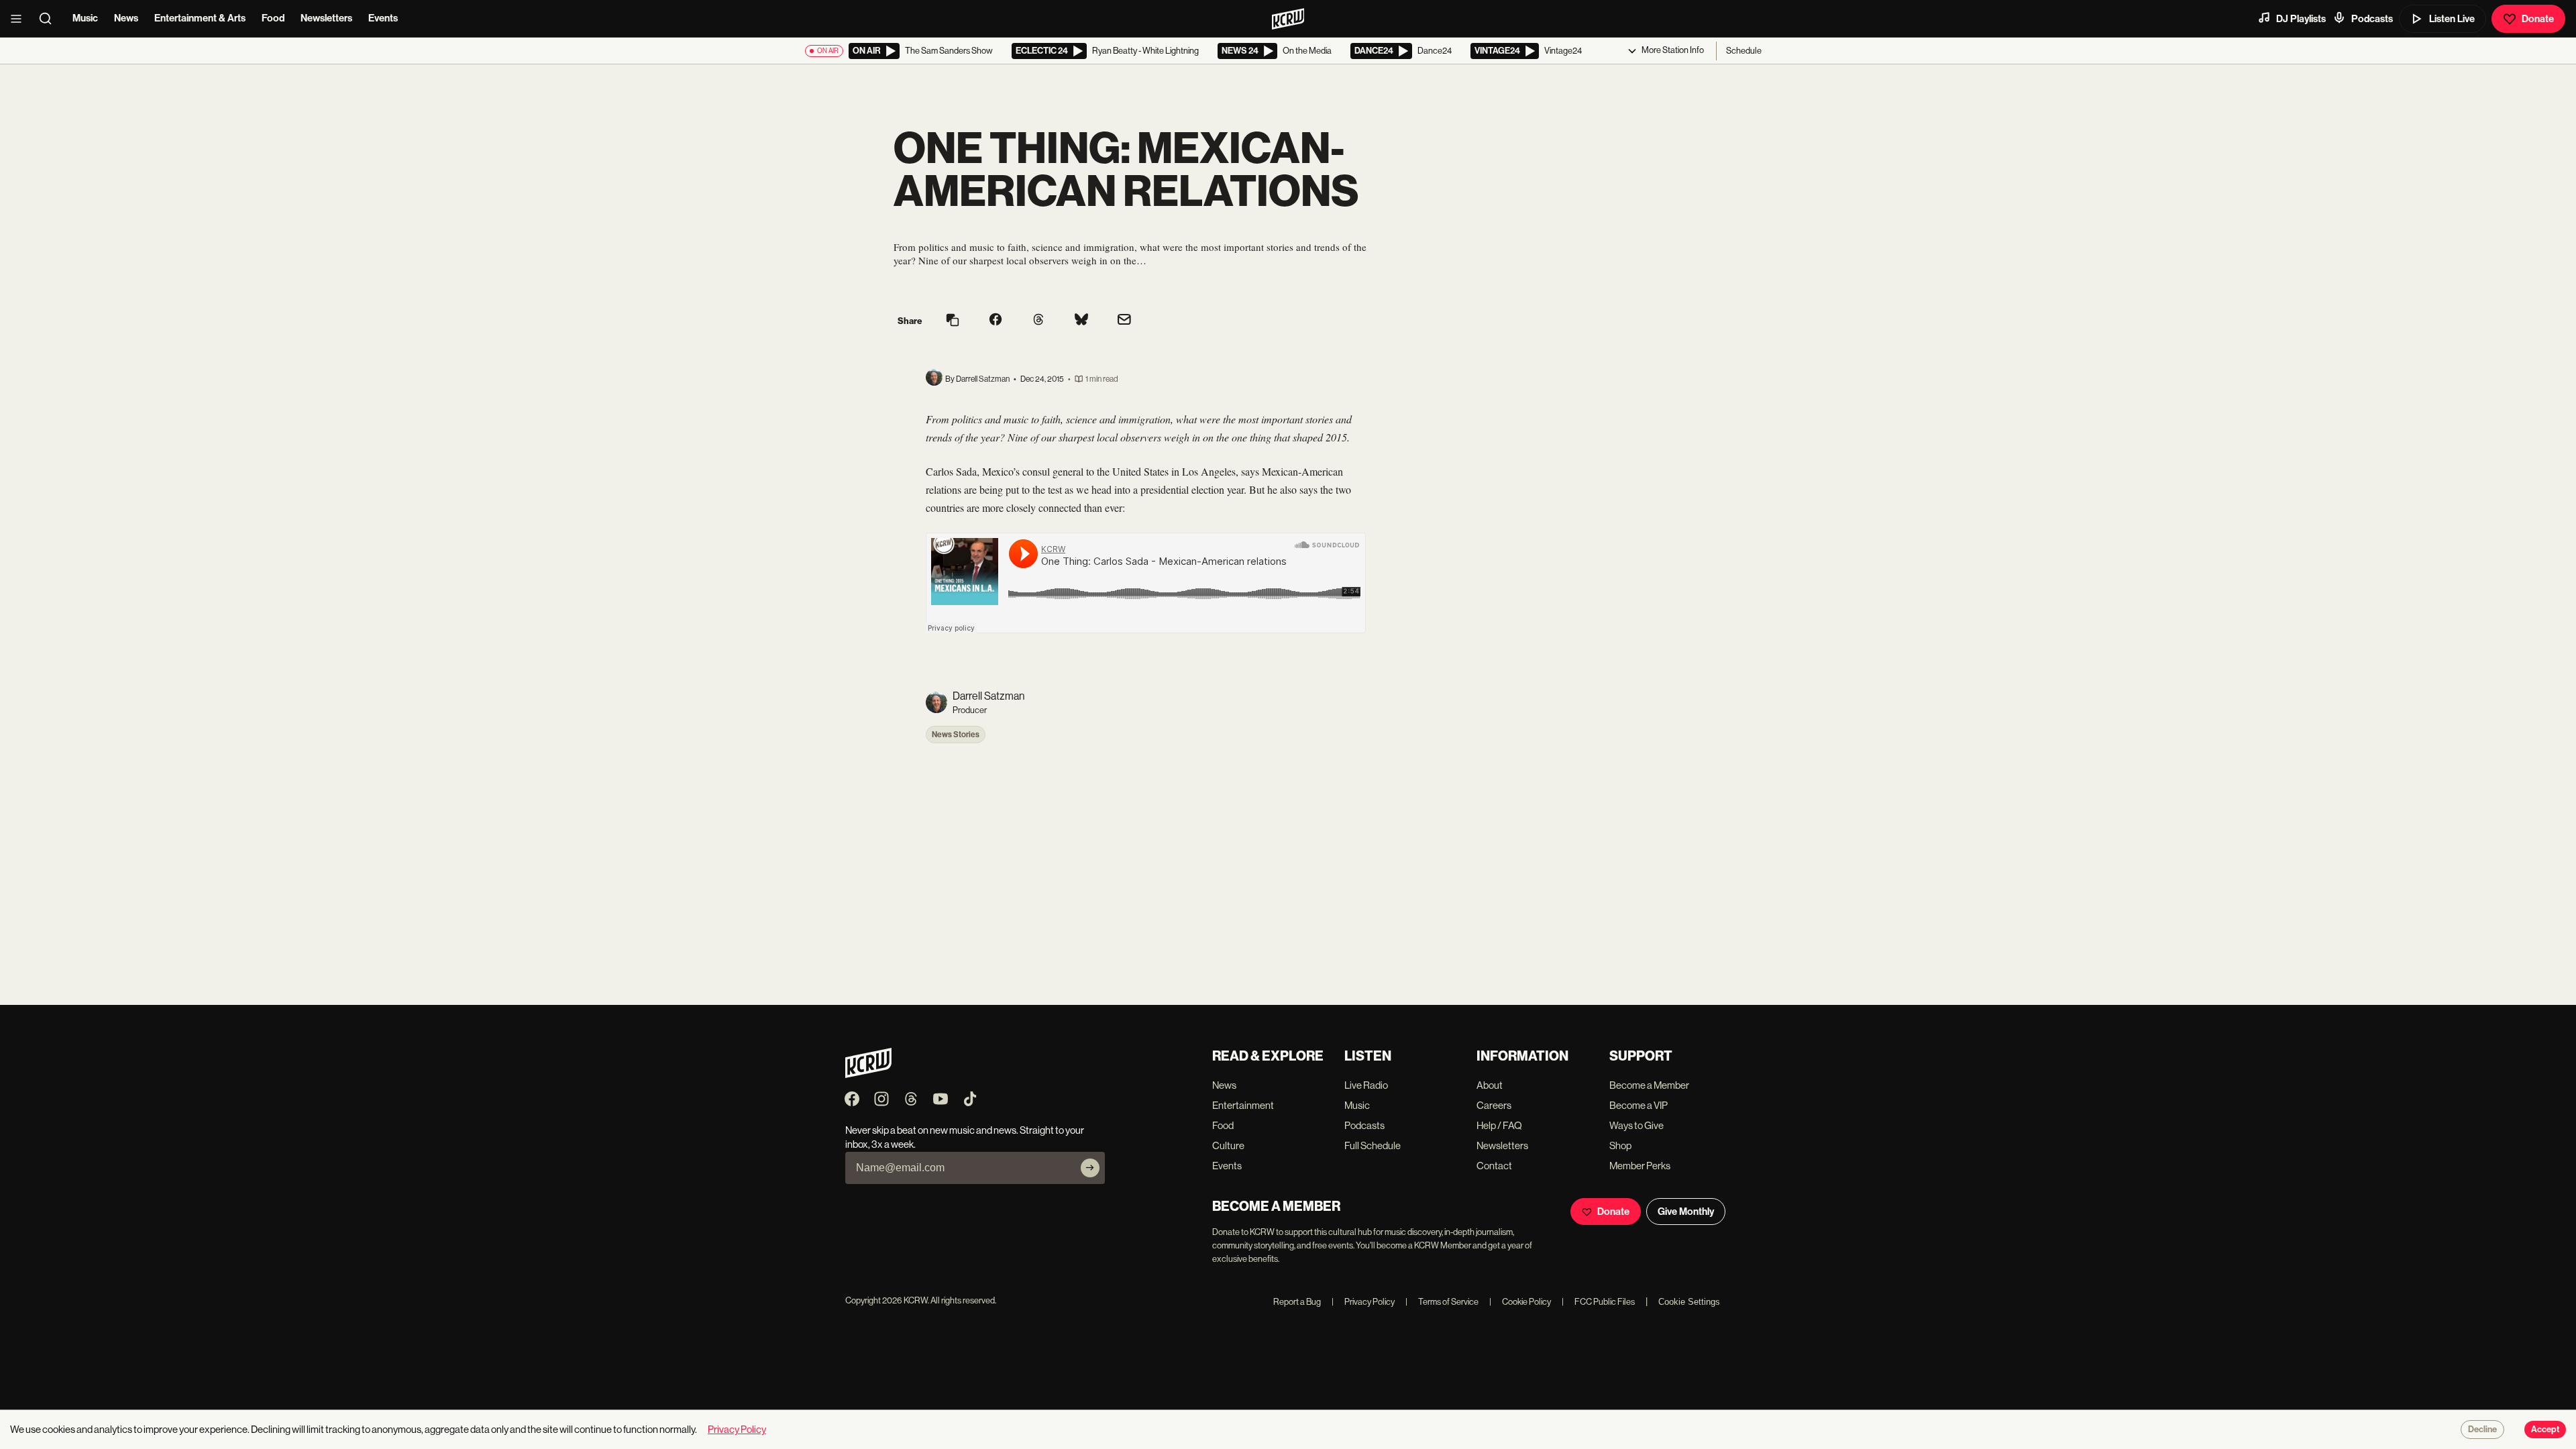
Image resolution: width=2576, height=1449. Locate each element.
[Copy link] (953, 321)
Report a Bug (1297, 1302)
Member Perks (1640, 1166)
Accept (2545, 1430)
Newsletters (326, 18)
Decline (2482, 1430)
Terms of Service (1442, 1302)
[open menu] (20, 19)
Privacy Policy (1363, 1302)
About (1490, 1085)
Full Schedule (1373, 1145)
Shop (1620, 1145)
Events (383, 18)
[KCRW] (868, 1074)
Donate (2538, 19)
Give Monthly (1686, 1212)
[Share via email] (1124, 321)
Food (273, 18)
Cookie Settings (1689, 1302)
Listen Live (2452, 19)
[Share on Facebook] (996, 321)
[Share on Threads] (1038, 321)
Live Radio (1366, 1085)
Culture (1228, 1145)
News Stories (956, 735)
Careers (1494, 1105)
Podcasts (2372, 19)
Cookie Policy (1520, 1302)
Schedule (1744, 51)
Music (85, 18)
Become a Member (1649, 1085)
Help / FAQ (1499, 1125)
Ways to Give (1636, 1125)
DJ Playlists (2301, 19)
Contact (1494, 1166)
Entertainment (1243, 1105)
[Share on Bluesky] (1081, 321)
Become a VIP (1639, 1105)
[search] (50, 19)
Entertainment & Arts (200, 18)
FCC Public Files (1598, 1302)
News (126, 18)
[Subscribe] (1090, 1168)
